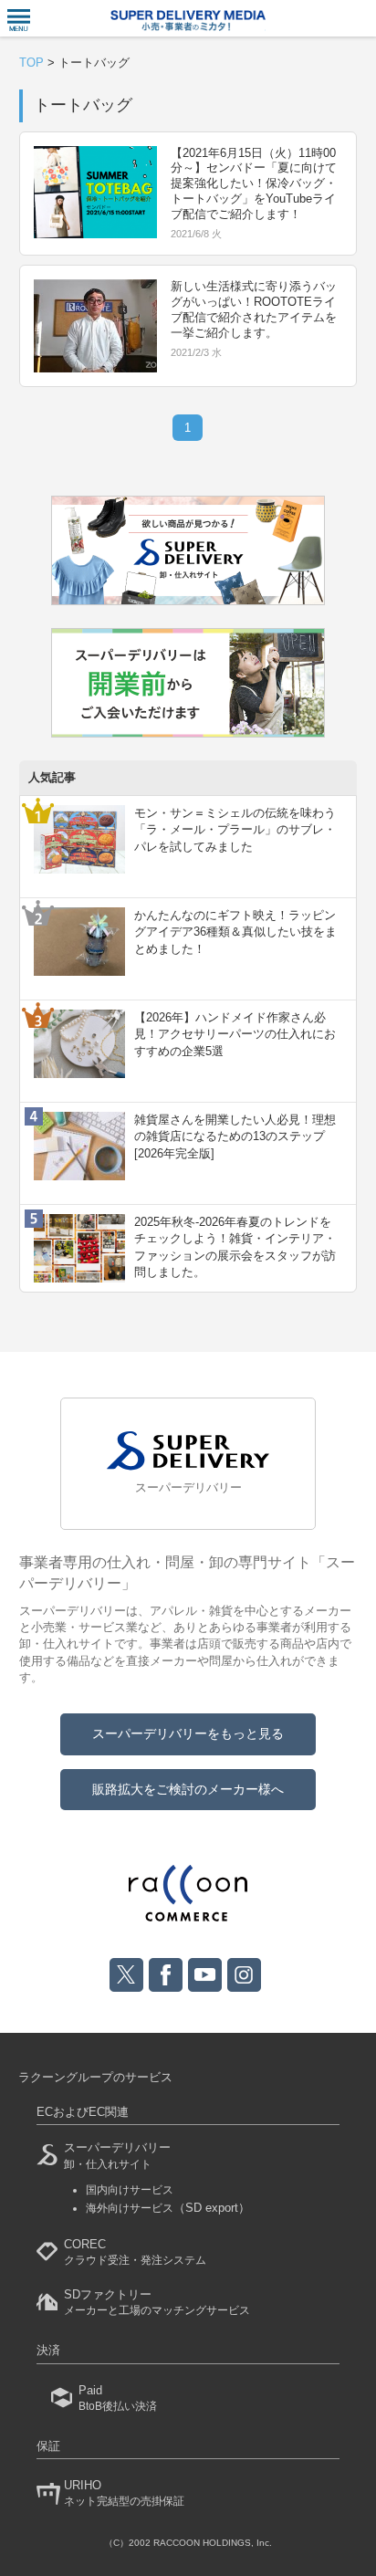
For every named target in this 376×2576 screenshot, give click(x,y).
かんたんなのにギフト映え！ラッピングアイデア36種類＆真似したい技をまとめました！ (235, 932)
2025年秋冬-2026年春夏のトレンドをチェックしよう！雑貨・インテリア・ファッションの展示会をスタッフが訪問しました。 (235, 1247)
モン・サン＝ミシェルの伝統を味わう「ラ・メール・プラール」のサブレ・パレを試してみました (235, 829)
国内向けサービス (130, 2190)
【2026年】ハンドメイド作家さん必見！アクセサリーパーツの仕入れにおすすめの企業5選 (235, 1034)
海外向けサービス (168, 2208)
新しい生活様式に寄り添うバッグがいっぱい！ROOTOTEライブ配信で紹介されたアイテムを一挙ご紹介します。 (254, 309)
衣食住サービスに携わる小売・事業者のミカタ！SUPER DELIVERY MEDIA (188, 21)
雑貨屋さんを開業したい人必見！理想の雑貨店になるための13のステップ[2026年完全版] (235, 1136)
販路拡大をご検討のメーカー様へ (188, 1789)
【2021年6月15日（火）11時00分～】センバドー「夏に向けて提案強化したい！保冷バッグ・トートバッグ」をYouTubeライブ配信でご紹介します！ (254, 184)
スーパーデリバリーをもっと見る (188, 1733)
